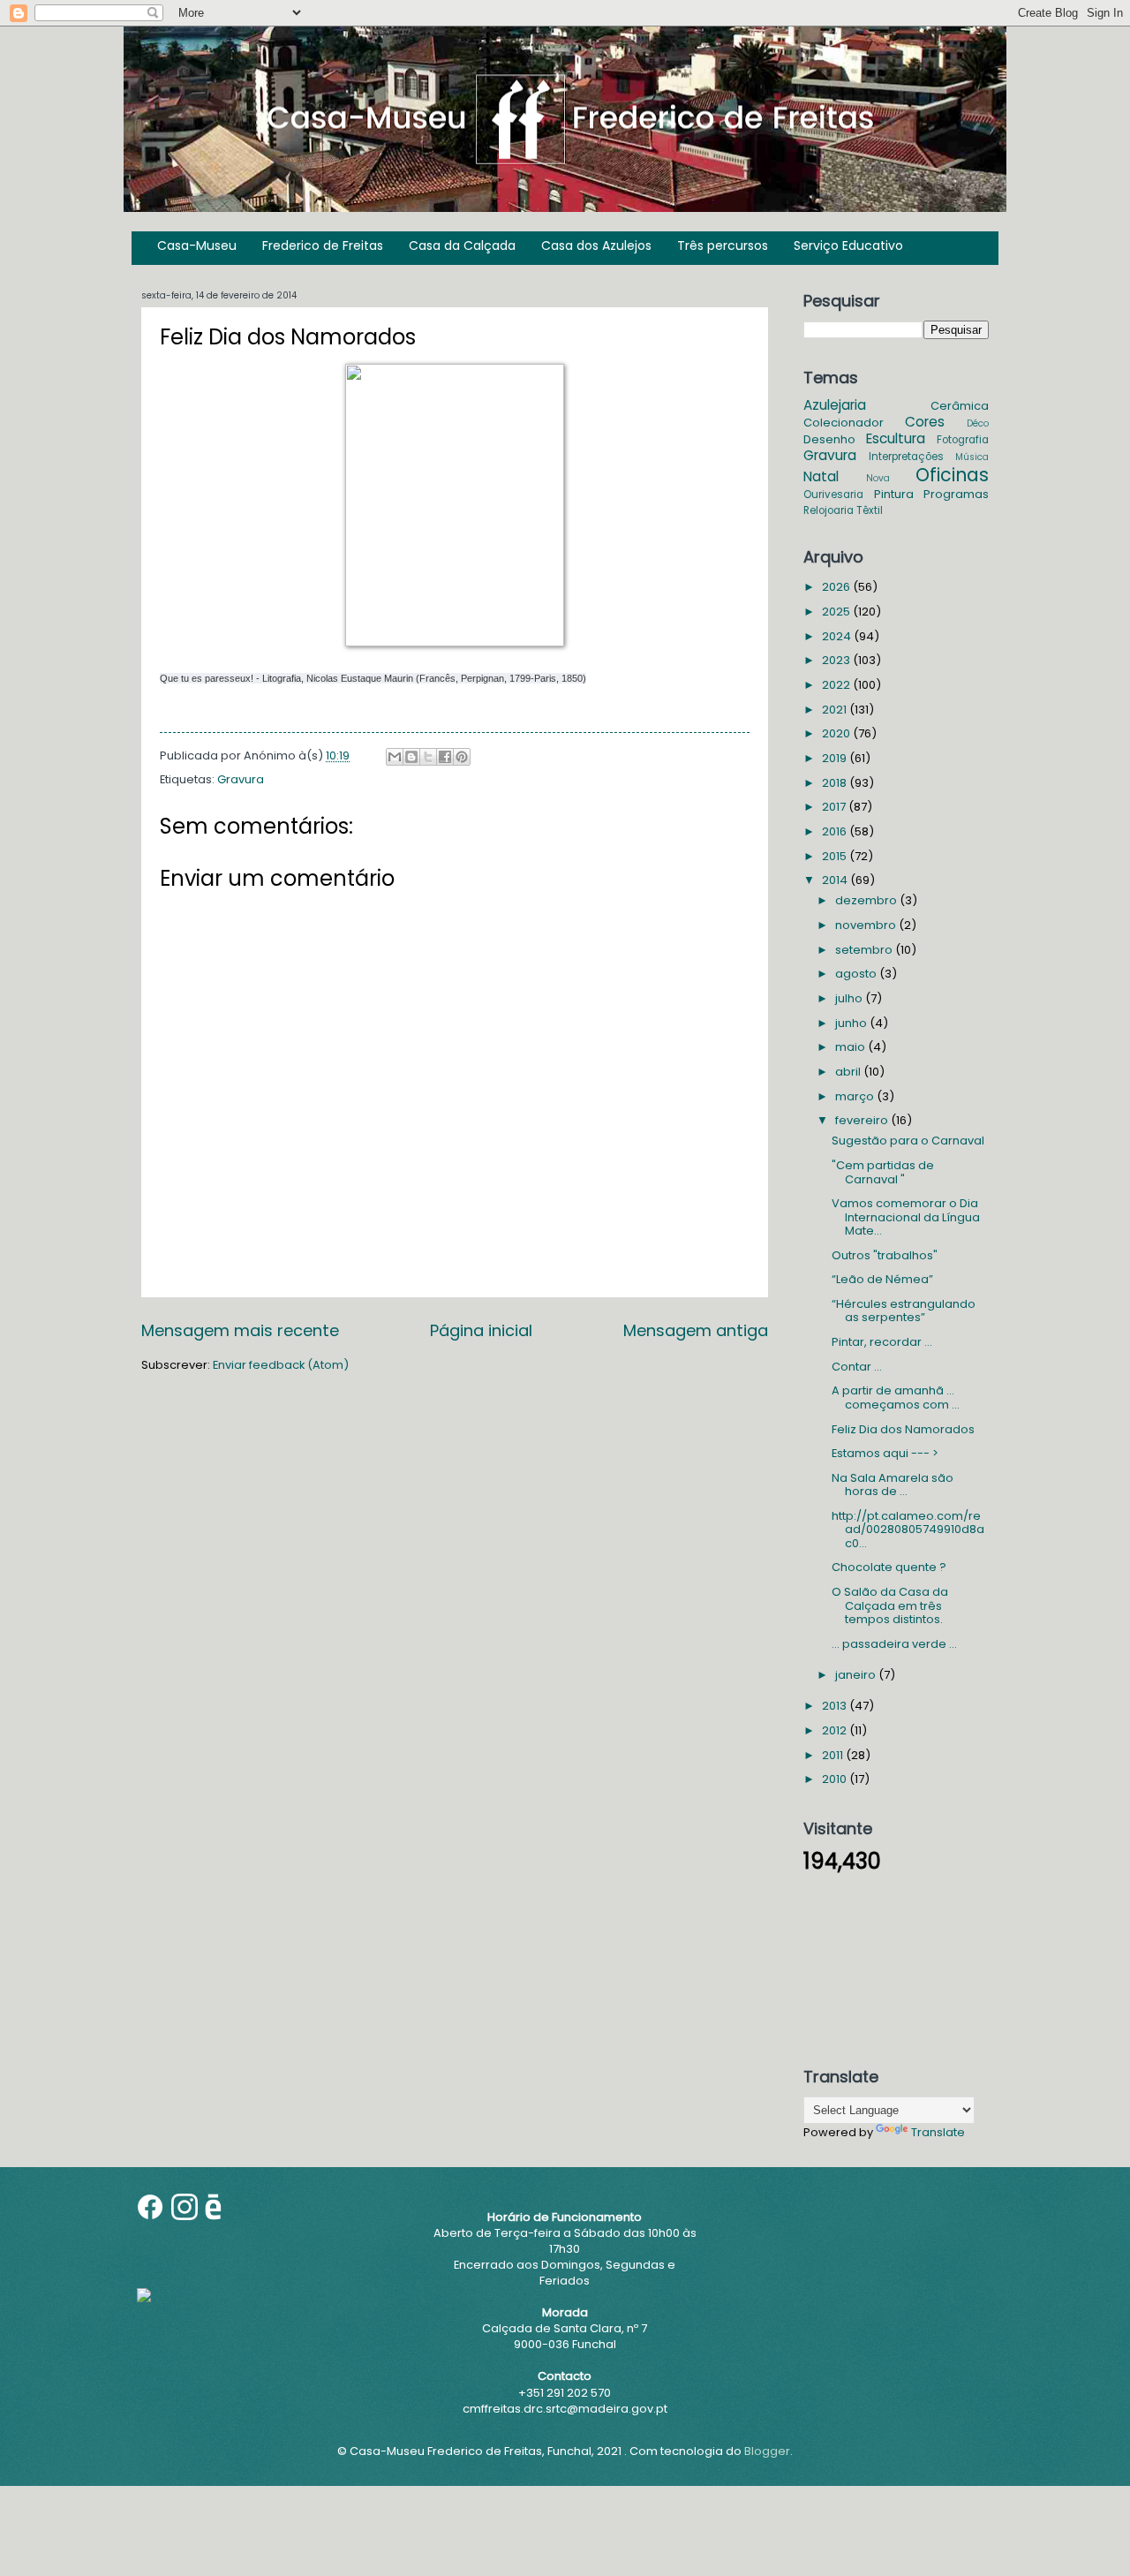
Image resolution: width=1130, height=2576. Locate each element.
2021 (836, 710)
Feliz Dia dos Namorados (903, 1429)
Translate (938, 2132)
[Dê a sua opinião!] (411, 757)
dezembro (867, 900)
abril (849, 1072)
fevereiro (863, 1120)
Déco (978, 423)
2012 (836, 1730)
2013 (836, 1706)
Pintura (894, 494)
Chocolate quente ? (889, 1567)
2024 (838, 636)
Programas (956, 494)
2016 (836, 831)
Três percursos (723, 246)
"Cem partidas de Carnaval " (883, 1172)
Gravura (241, 779)
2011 (834, 1755)
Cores (925, 422)
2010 (836, 1779)
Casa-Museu (197, 246)
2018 (836, 783)
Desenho (829, 439)
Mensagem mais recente (240, 1330)
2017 (835, 807)
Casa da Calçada (462, 246)
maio (851, 1047)
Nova (878, 478)
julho (850, 998)
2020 (837, 733)
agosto (857, 974)
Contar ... (857, 1367)
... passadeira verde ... (894, 1644)
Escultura (896, 438)
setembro (865, 950)
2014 (836, 880)
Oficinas (952, 475)
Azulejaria (835, 405)
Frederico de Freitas (323, 246)
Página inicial (481, 1330)
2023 (837, 660)
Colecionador (844, 423)
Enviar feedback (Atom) (281, 1365)
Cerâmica (960, 406)
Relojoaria (829, 510)
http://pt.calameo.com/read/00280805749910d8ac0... (908, 1530)
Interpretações (906, 457)
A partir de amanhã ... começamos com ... (896, 1397)
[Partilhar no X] (428, 757)
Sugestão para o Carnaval (908, 1141)
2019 (836, 758)
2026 (837, 587)
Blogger (767, 2451)
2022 (837, 685)
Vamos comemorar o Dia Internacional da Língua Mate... (906, 1217)
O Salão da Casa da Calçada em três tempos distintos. (890, 1605)
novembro (867, 925)
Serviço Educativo (848, 246)
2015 (836, 856)
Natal (821, 476)
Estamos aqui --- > (885, 1453)
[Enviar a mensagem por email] (395, 757)
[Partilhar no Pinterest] (462, 757)
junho (852, 1023)
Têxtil (870, 510)
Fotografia (963, 440)
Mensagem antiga (696, 1330)
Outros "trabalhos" (885, 1255)
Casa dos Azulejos (596, 246)
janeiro (857, 1675)
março (856, 1096)
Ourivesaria (833, 495)
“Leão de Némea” (882, 1279)
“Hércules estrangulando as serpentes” (904, 1311)
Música (972, 457)
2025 (837, 612)
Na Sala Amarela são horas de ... (893, 1484)
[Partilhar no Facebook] (445, 757)
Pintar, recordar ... (882, 1342)
